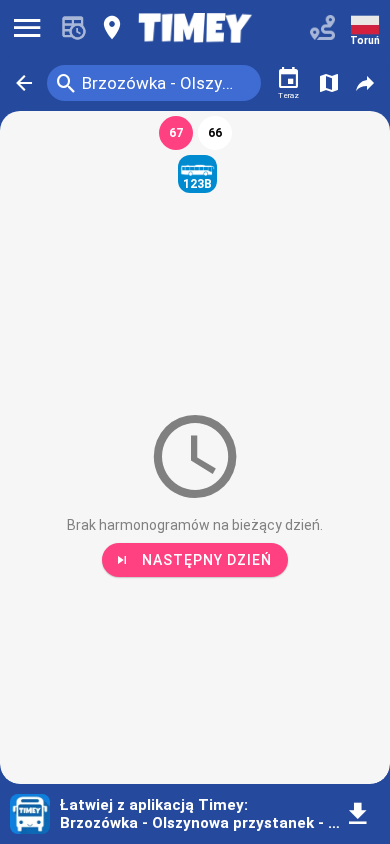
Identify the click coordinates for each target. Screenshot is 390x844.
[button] (24, 83)
